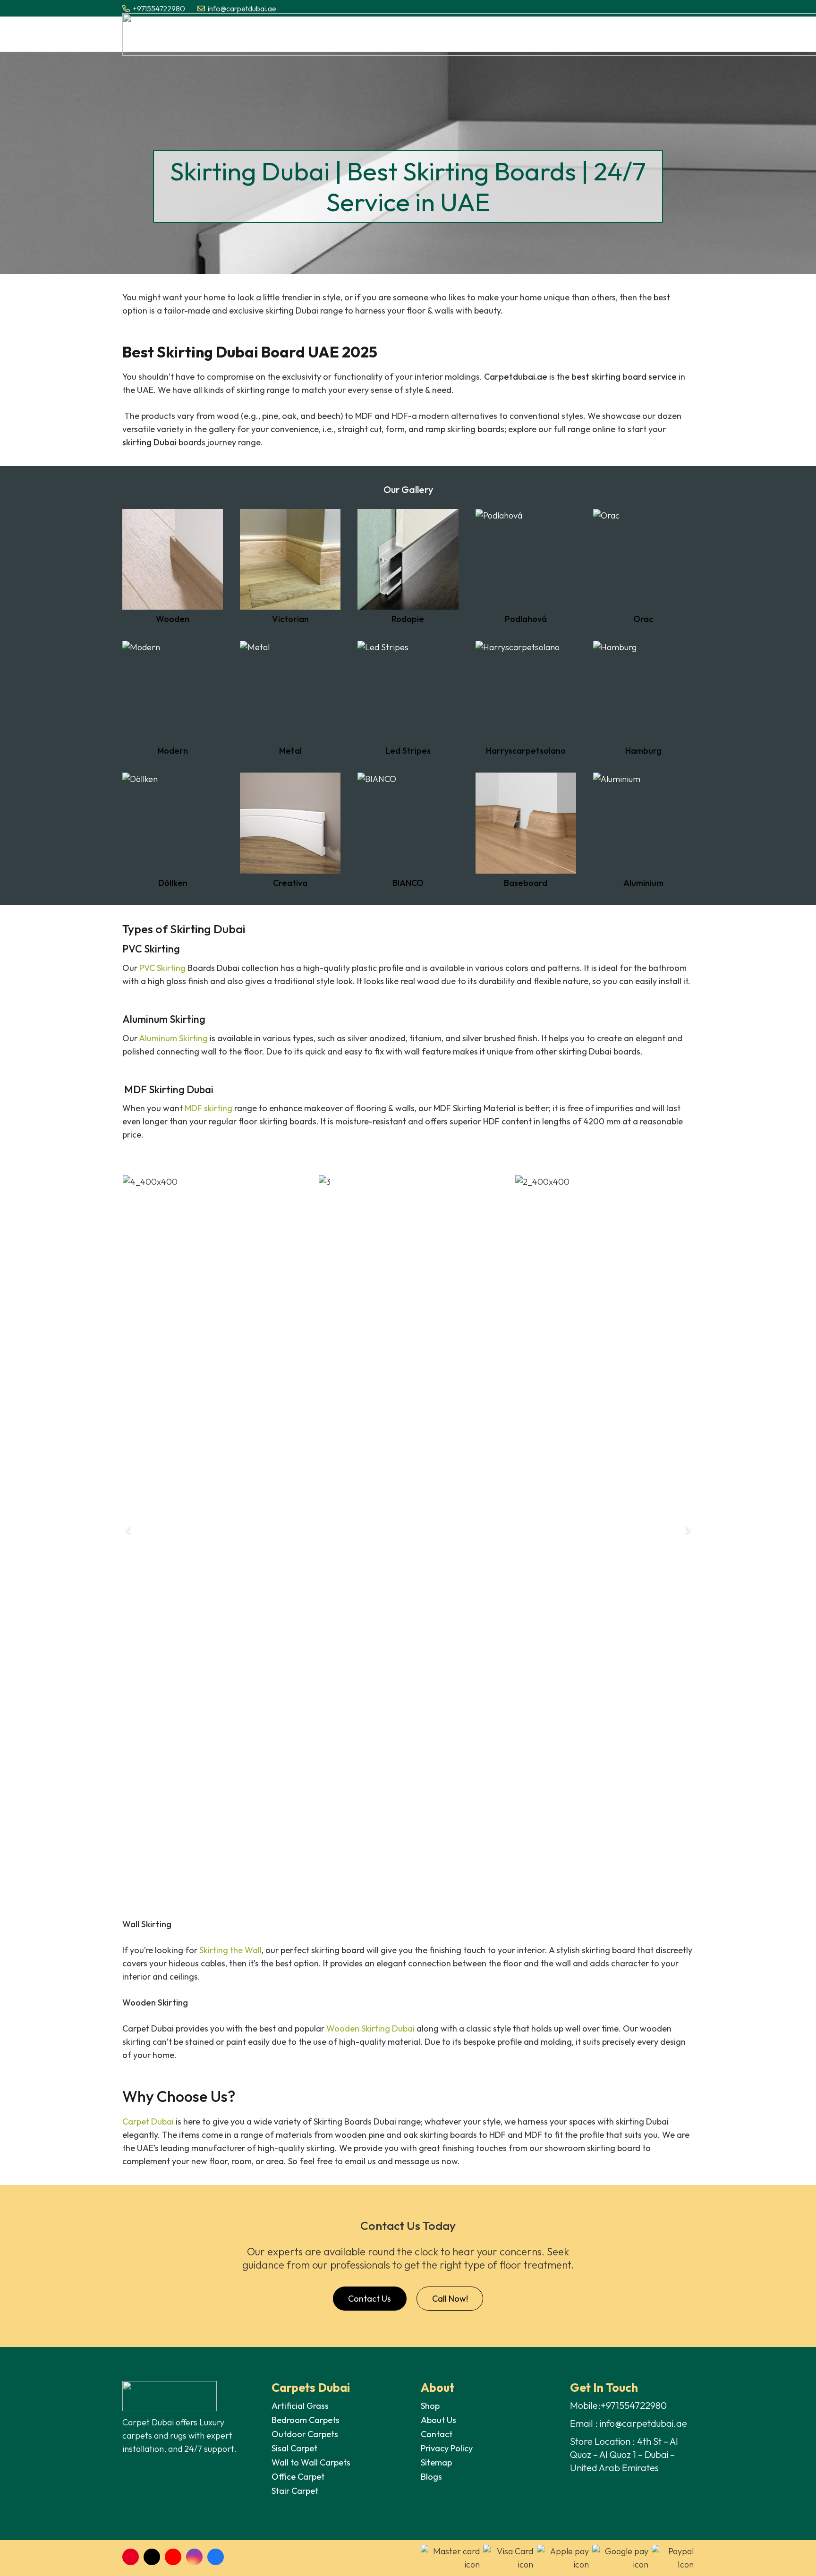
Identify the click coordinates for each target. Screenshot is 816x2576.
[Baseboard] (526, 830)
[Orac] (643, 566)
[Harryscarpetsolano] (526, 698)
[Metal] (290, 698)
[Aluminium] (643, 830)
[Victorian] (290, 566)
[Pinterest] (131, 2557)
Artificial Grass (300, 2406)
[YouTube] (173, 2557)
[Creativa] (290, 830)
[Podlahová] (526, 566)
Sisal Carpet (294, 2448)
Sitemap (436, 2462)
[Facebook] (216, 2557)
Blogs (431, 2477)
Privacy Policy (447, 2448)
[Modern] (173, 698)
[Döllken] (173, 830)
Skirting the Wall (230, 1950)
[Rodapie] (408, 566)
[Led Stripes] (408, 698)
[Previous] (129, 1530)
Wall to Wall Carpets (312, 2462)
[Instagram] (194, 2557)
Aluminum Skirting (173, 1038)
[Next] (687, 1530)
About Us (438, 2420)
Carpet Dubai (148, 2121)
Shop (430, 2406)
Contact (437, 2434)
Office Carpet (298, 2477)
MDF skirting (208, 1108)
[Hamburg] (643, 698)
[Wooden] (173, 566)
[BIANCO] (408, 830)
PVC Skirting (162, 968)
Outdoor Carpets (305, 2434)
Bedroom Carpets (306, 2420)
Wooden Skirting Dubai (370, 2028)
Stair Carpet (295, 2491)
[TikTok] (152, 2557)
